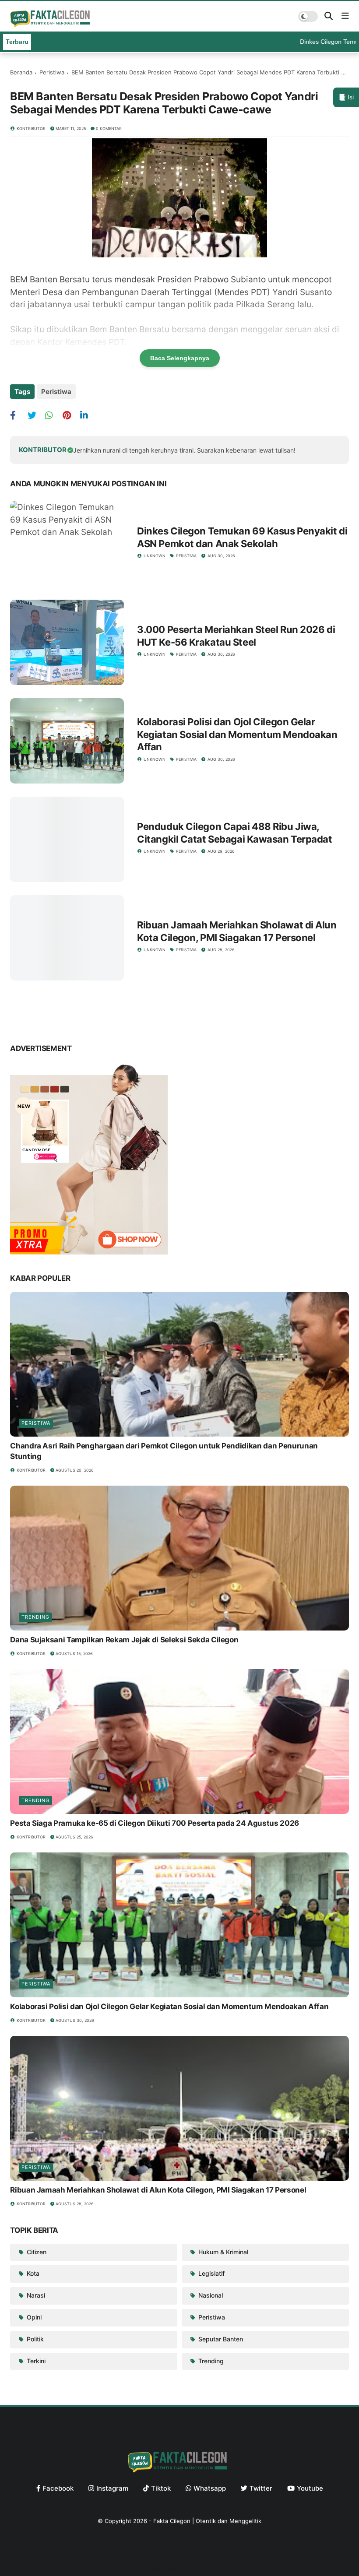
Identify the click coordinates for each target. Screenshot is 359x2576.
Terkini (35, 2361)
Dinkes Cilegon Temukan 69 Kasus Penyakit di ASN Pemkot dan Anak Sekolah (242, 537)
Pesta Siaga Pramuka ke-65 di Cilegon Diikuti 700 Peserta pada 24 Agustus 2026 (155, 1823)
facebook (58, 2488)
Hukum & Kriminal (222, 2252)
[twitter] (35, 415)
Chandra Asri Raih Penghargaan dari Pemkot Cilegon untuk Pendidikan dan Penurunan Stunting (164, 1451)
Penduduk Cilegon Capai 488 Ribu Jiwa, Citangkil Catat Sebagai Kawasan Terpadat (234, 833)
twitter (261, 2488)
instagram (112, 2488)
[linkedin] (88, 415)
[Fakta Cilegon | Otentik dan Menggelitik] (51, 24)
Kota (32, 2273)
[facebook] (18, 415)
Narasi (35, 2295)
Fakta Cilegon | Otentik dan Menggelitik (207, 2521)
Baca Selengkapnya (180, 358)
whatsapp (210, 2488)
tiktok (161, 2488)
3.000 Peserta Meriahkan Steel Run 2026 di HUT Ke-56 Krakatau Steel (236, 636)
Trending (35, 1617)
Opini (33, 2317)
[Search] (329, 16)
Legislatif (211, 2273)
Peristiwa (52, 72)
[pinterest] (70, 415)
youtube (310, 2488)
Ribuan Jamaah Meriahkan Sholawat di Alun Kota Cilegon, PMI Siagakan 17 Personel (237, 931)
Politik (34, 2339)
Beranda (21, 72)
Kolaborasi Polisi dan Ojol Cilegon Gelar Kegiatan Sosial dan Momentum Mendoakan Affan (237, 734)
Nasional (210, 2295)
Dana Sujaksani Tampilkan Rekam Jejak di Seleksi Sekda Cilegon (124, 1640)
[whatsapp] (53, 415)
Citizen (36, 2252)
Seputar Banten (220, 2339)
